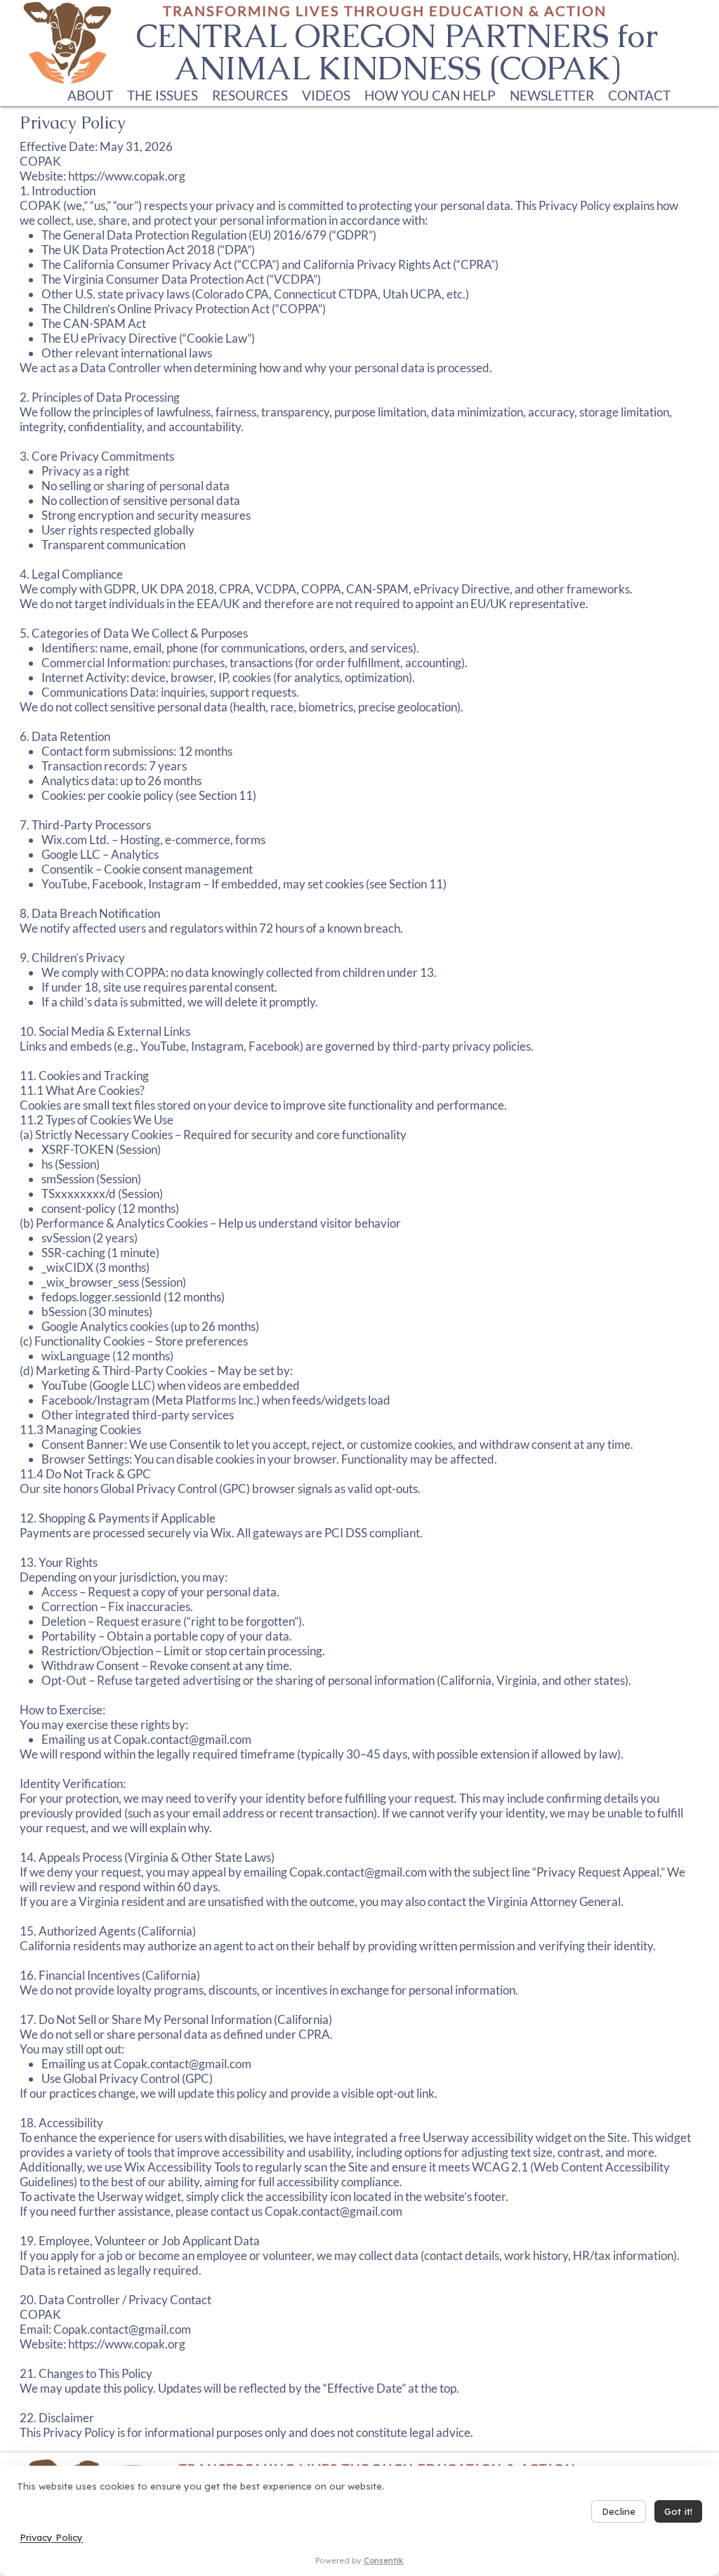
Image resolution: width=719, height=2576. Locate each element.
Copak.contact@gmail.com (183, 1739)
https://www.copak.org (127, 2344)
